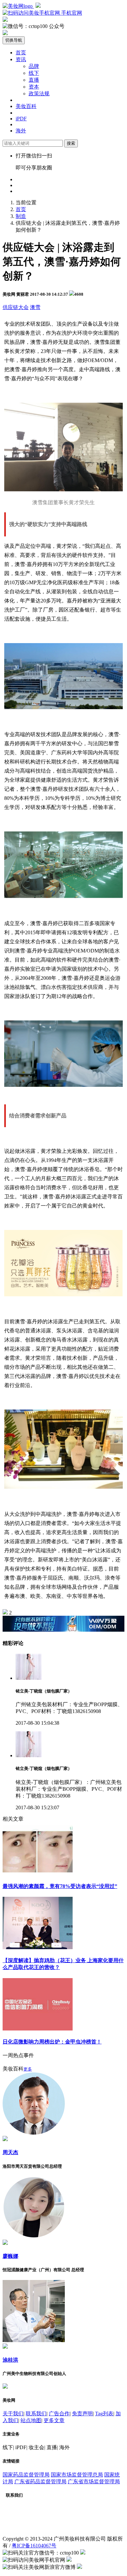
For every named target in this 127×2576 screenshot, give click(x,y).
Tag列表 (104, 2414)
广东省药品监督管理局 (40, 2482)
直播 (34, 80)
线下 (34, 73)
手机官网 (71, 13)
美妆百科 (26, 106)
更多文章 (54, 2420)
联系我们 (36, 2414)
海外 (21, 131)
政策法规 (39, 94)
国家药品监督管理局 (26, 2475)
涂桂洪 (10, 2360)
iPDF (21, 119)
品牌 (34, 66)
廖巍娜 (10, 2256)
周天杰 (10, 2152)
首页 (21, 53)
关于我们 (13, 2414)
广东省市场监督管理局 (94, 2482)
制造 (21, 216)
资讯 (21, 59)
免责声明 (82, 2414)
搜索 (71, 143)
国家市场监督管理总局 (77, 2475)
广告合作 (59, 2414)
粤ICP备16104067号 (34, 2546)
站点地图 (31, 2420)
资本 (34, 87)
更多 (28, 2069)
